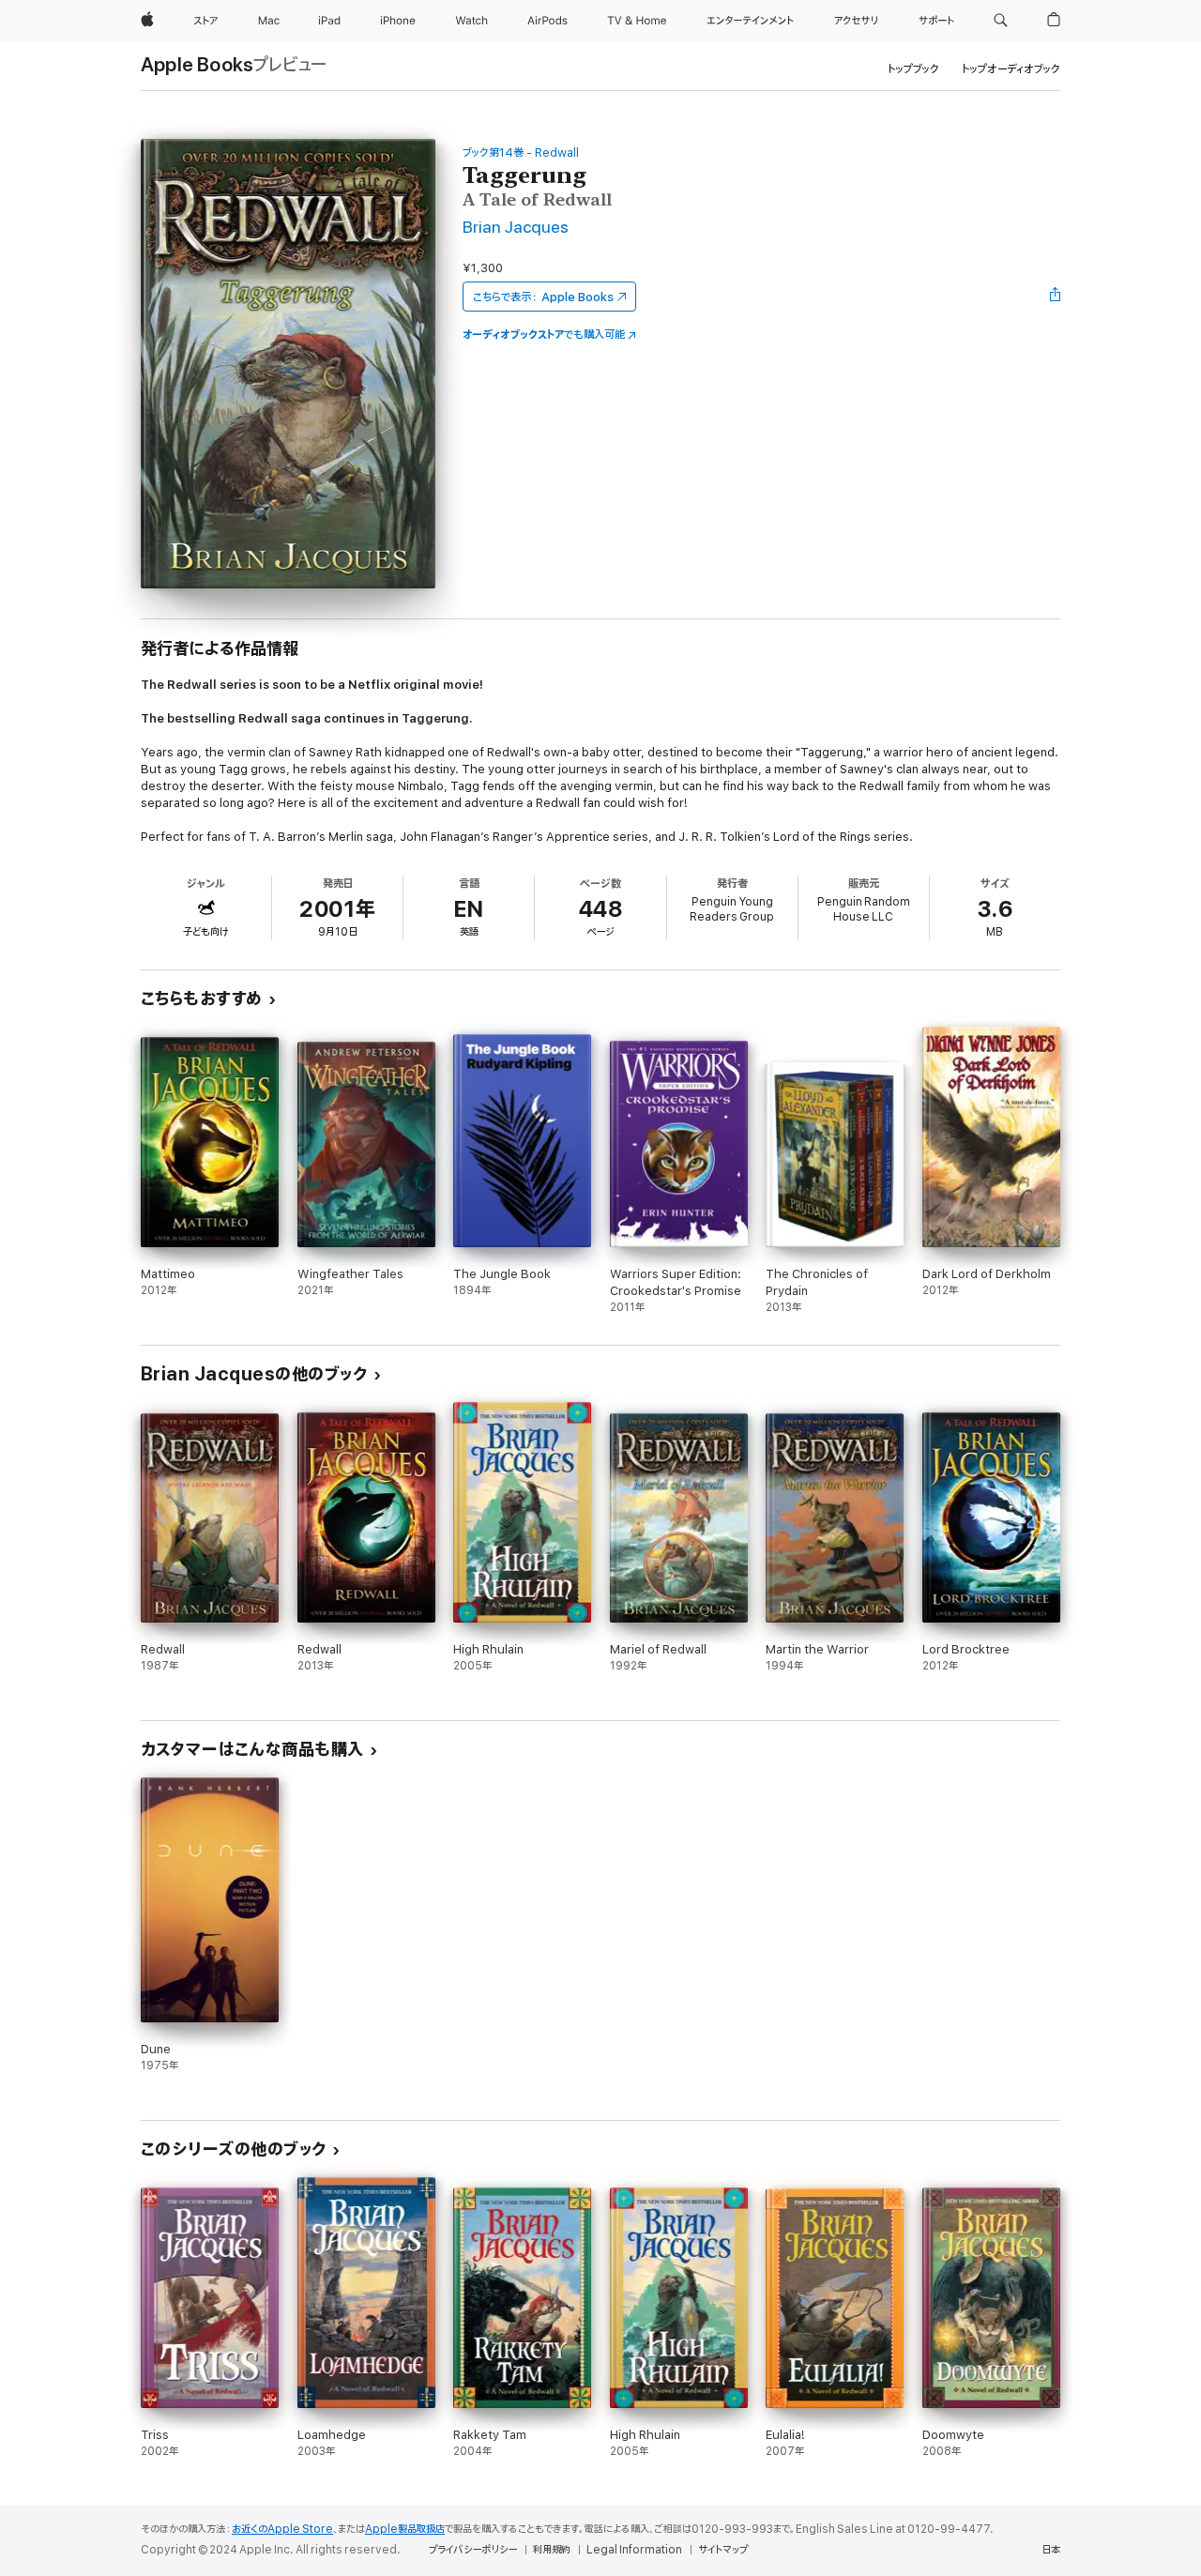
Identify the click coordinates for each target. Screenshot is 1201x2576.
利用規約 (552, 2550)
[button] (1001, 21)
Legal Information (634, 2550)
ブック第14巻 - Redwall (521, 152)
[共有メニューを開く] (1056, 297)
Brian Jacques (516, 228)
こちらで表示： (543, 297)
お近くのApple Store (282, 2529)
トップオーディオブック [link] (1011, 69)
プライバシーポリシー (473, 2550)
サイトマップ (723, 2550)
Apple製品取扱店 (405, 2529)
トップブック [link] (913, 69)
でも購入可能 (544, 335)
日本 (1051, 2550)
